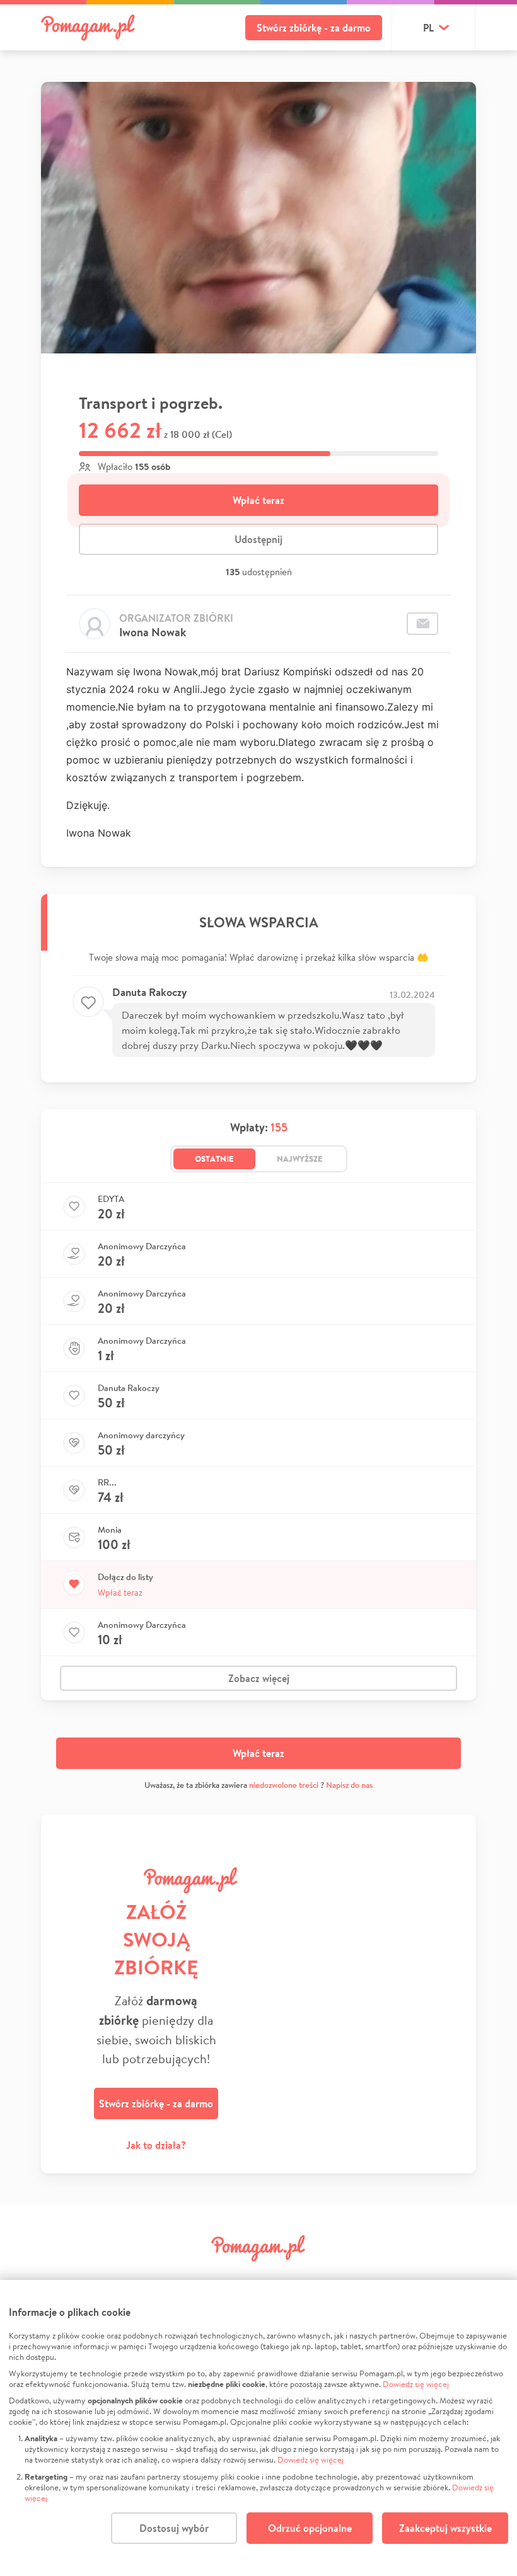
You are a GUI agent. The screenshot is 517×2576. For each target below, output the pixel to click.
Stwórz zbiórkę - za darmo (314, 28)
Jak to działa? (156, 2145)
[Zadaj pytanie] (422, 624)
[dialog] (258, 2428)
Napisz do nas (349, 1785)
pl (428, 28)
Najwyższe (300, 1159)
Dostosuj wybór (174, 2528)
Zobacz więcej (259, 1678)
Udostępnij (258, 539)
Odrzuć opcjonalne (310, 2528)
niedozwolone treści (284, 1785)
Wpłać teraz (258, 500)
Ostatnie (214, 1159)
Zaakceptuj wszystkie (445, 2528)
